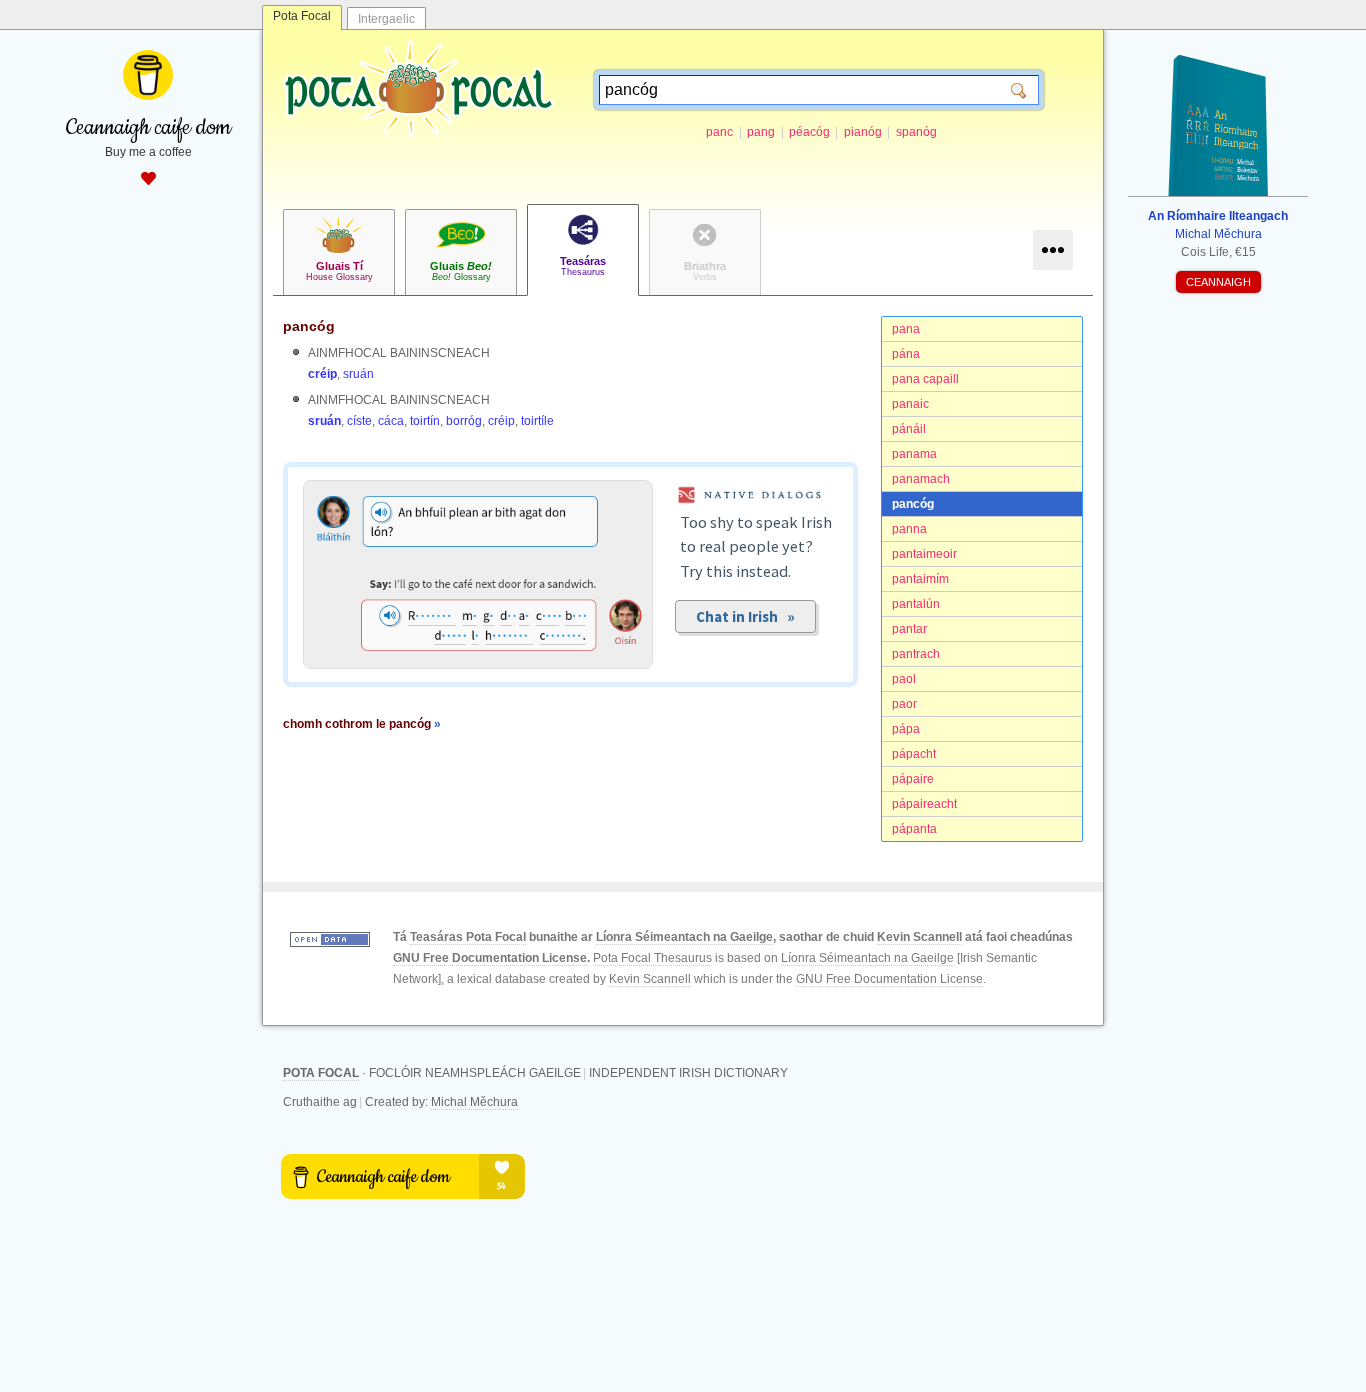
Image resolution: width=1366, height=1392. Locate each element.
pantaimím (920, 579)
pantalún (916, 604)
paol (904, 679)
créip (322, 374)
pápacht (914, 754)
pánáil (909, 429)
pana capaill (925, 379)
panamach (921, 479)
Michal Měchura (474, 1102)
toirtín (425, 421)
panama (914, 454)
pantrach (916, 654)
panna (909, 529)
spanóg (916, 132)
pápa (906, 729)
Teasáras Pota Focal (468, 937)
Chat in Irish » (745, 616)
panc (719, 132)
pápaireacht (924, 804)
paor (904, 704)
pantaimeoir (924, 554)
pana (906, 329)
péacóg (809, 132)
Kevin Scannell (919, 937)
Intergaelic (386, 19)
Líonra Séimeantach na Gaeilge (684, 937)
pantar (909, 629)
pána (906, 354)
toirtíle (537, 421)
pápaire (913, 779)
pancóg (913, 504)
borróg (464, 421)
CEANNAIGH (1218, 282)
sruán (358, 374)
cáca (391, 421)
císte (359, 421)
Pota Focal (302, 16)
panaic (910, 404)
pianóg (863, 132)
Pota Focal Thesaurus (652, 958)
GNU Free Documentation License (490, 958)
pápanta (914, 829)
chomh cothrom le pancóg (362, 724)
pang (761, 132)
